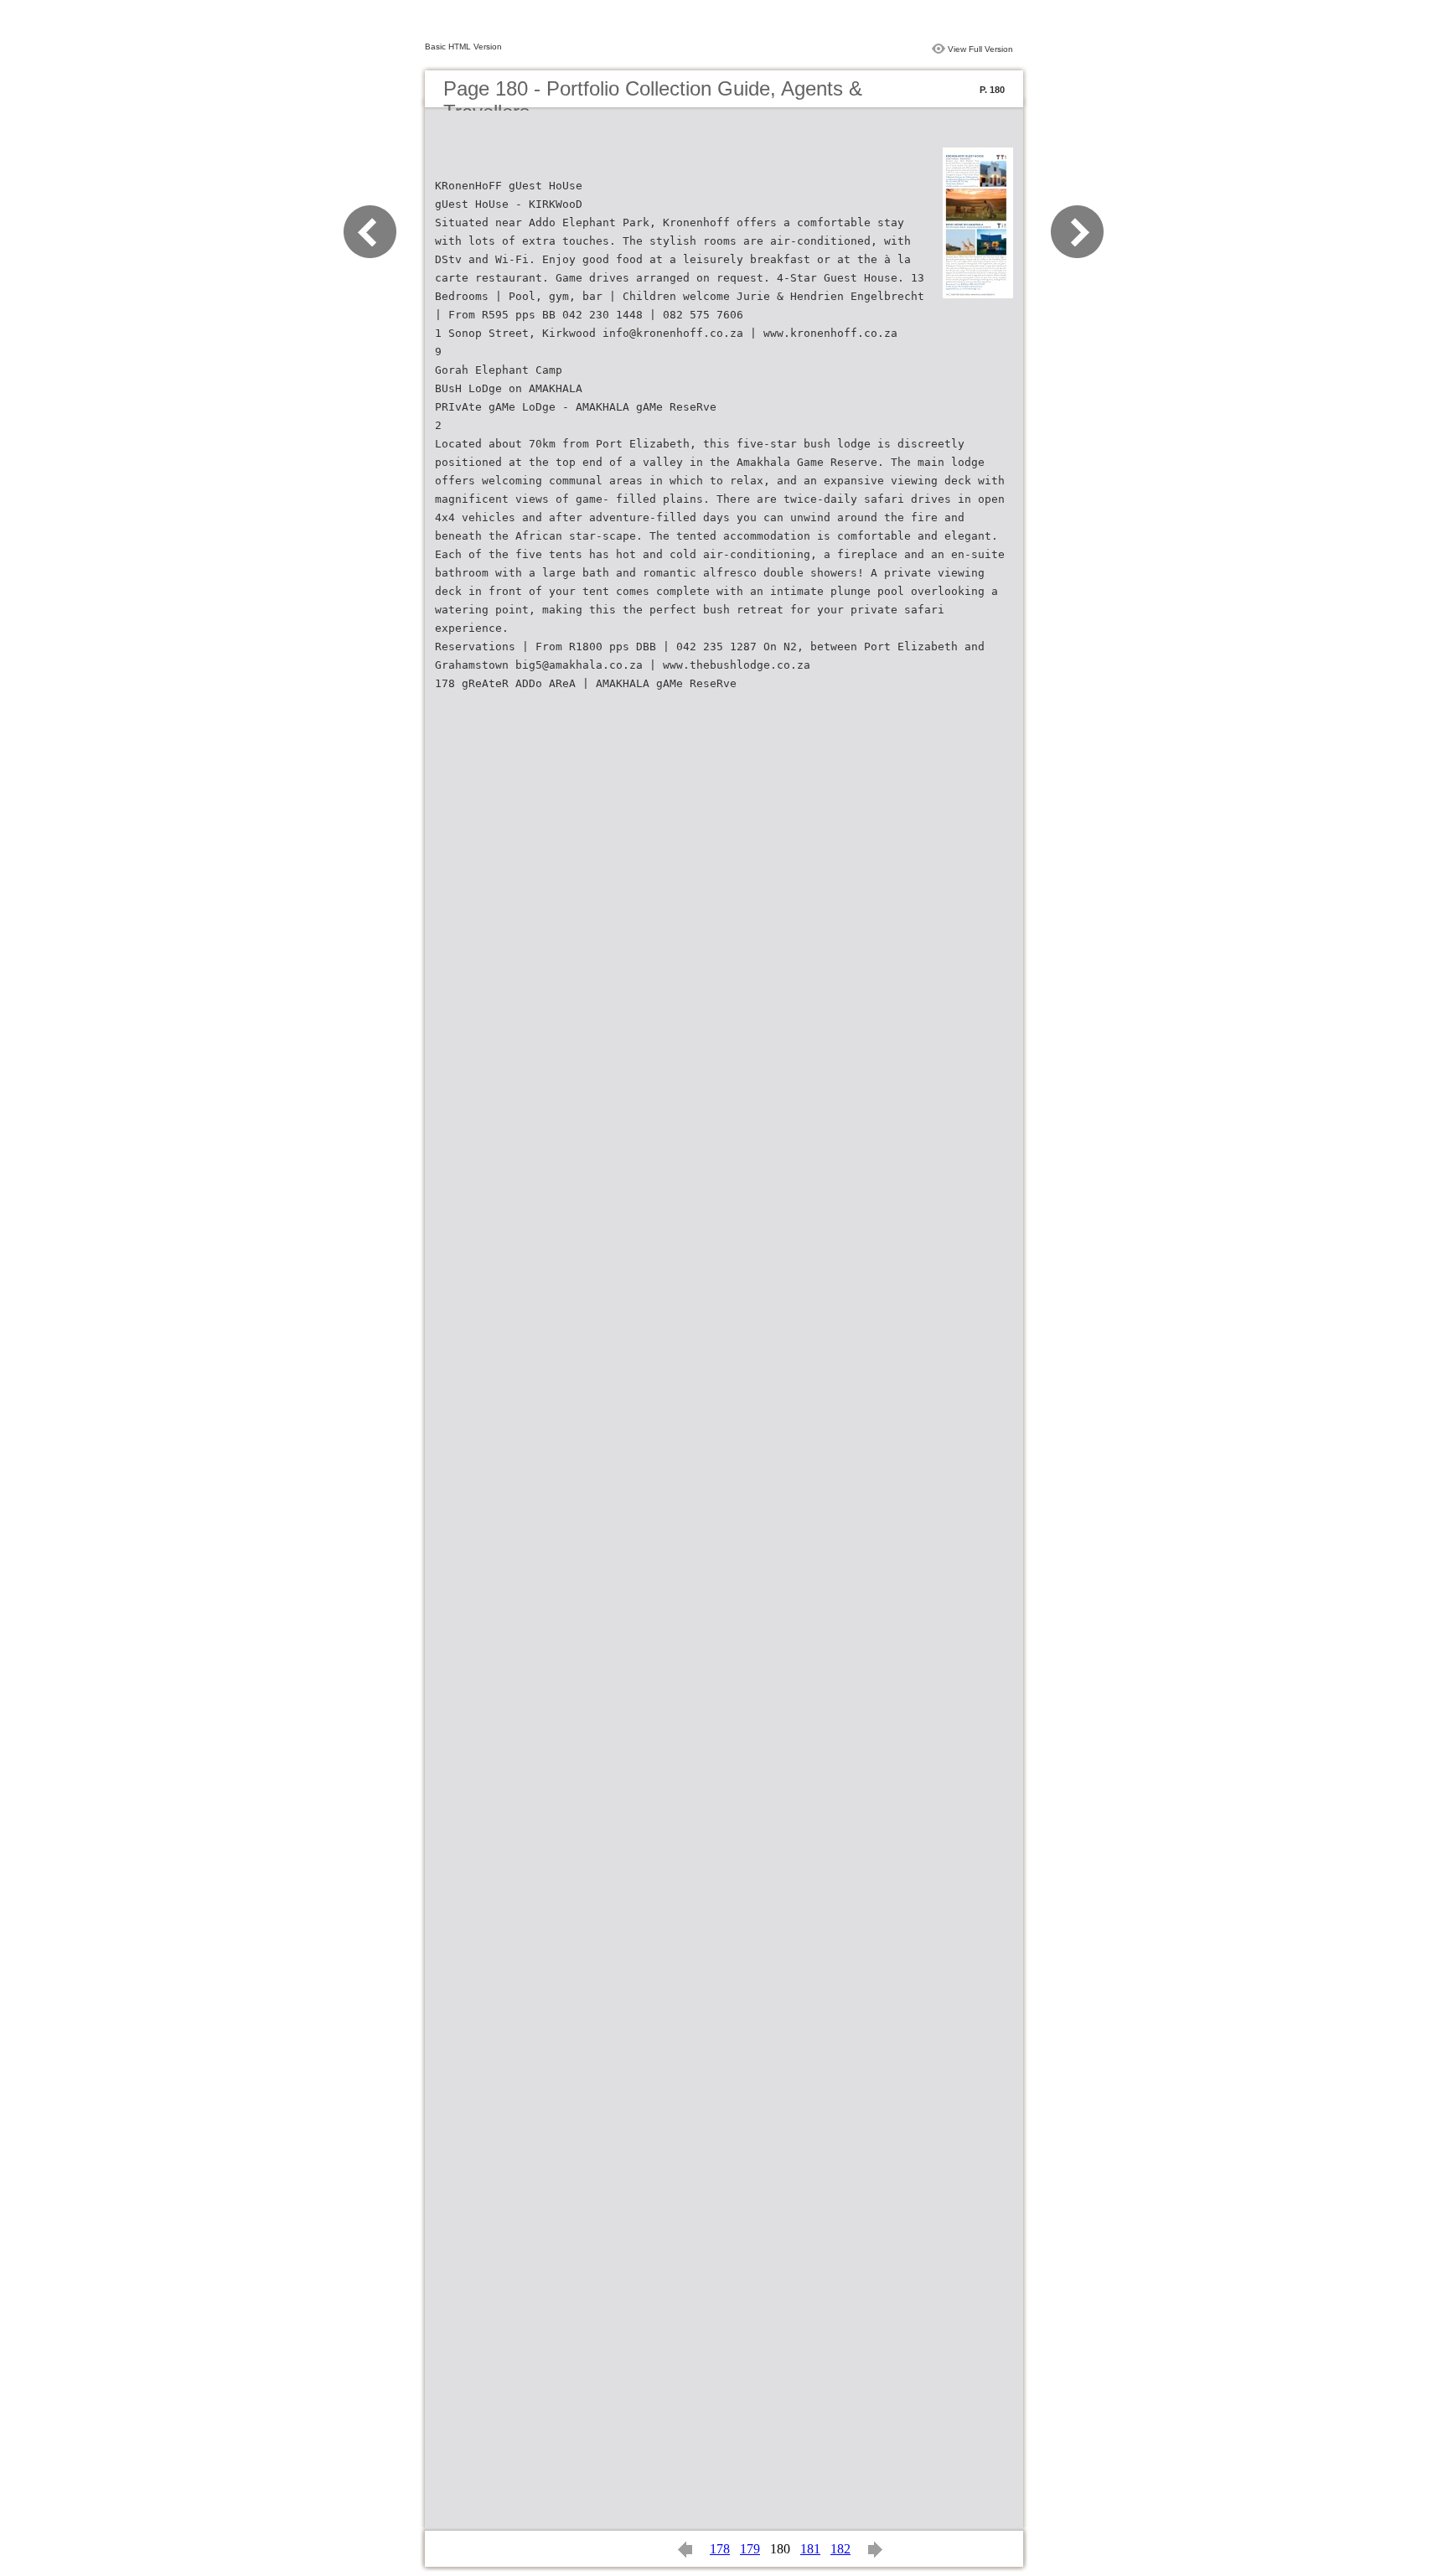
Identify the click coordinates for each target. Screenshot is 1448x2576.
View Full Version (980, 49)
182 (840, 2549)
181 (810, 2549)
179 (750, 2549)
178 (720, 2549)
